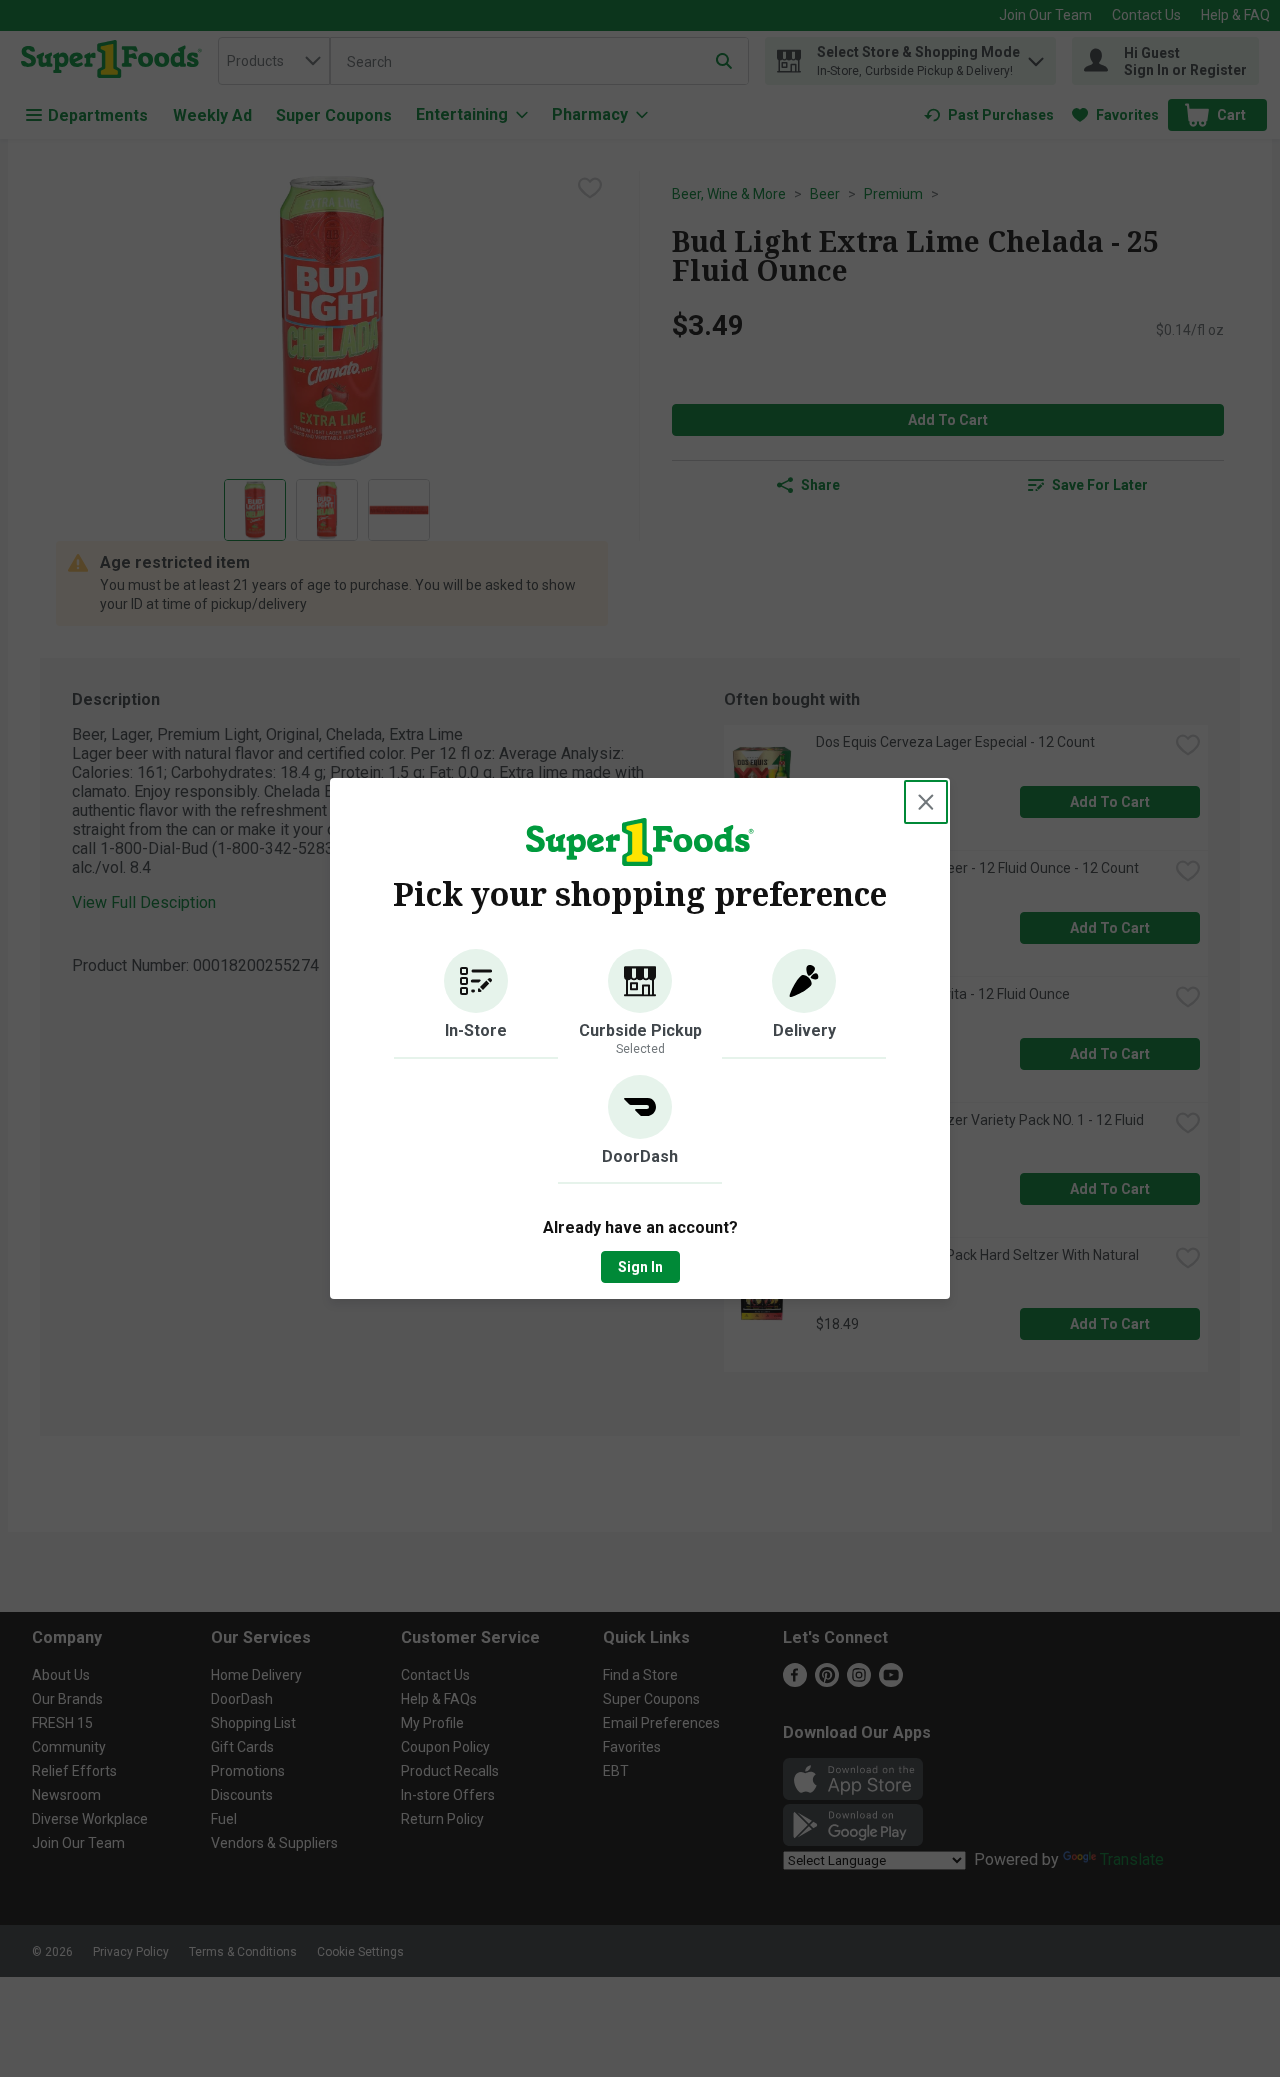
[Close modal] (926, 802)
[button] (476, 1004)
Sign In (640, 1267)
